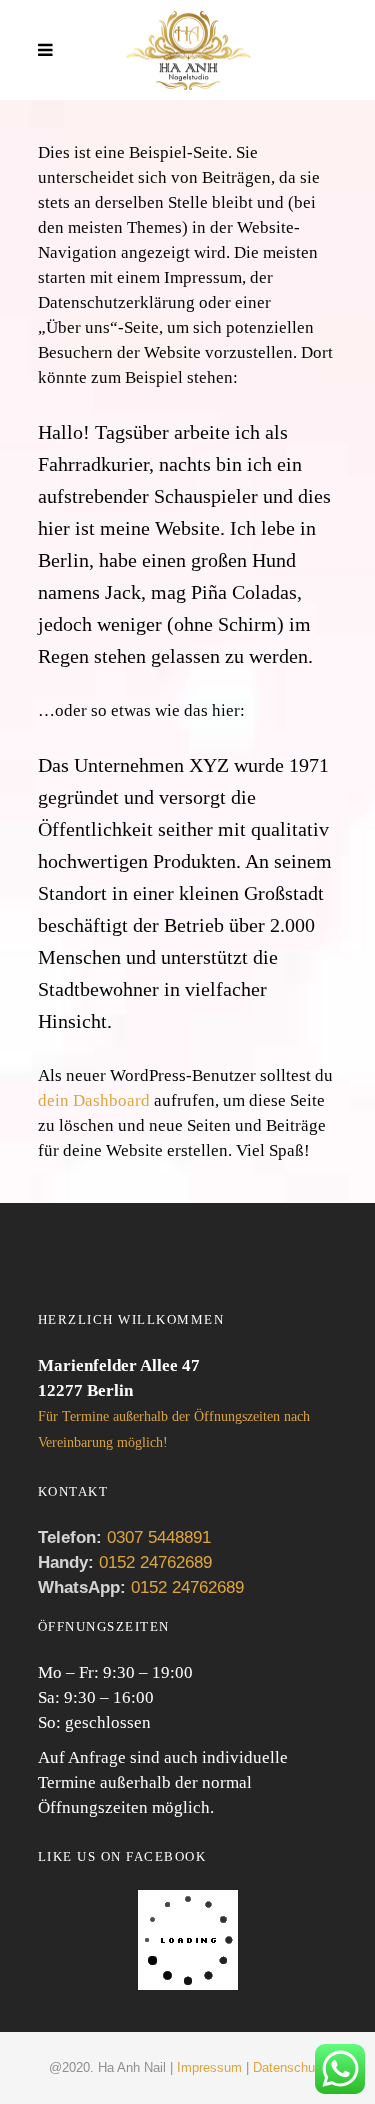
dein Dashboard (94, 1100)
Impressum (209, 2067)
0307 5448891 (159, 1537)
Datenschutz (289, 2067)
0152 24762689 (153, 1562)
